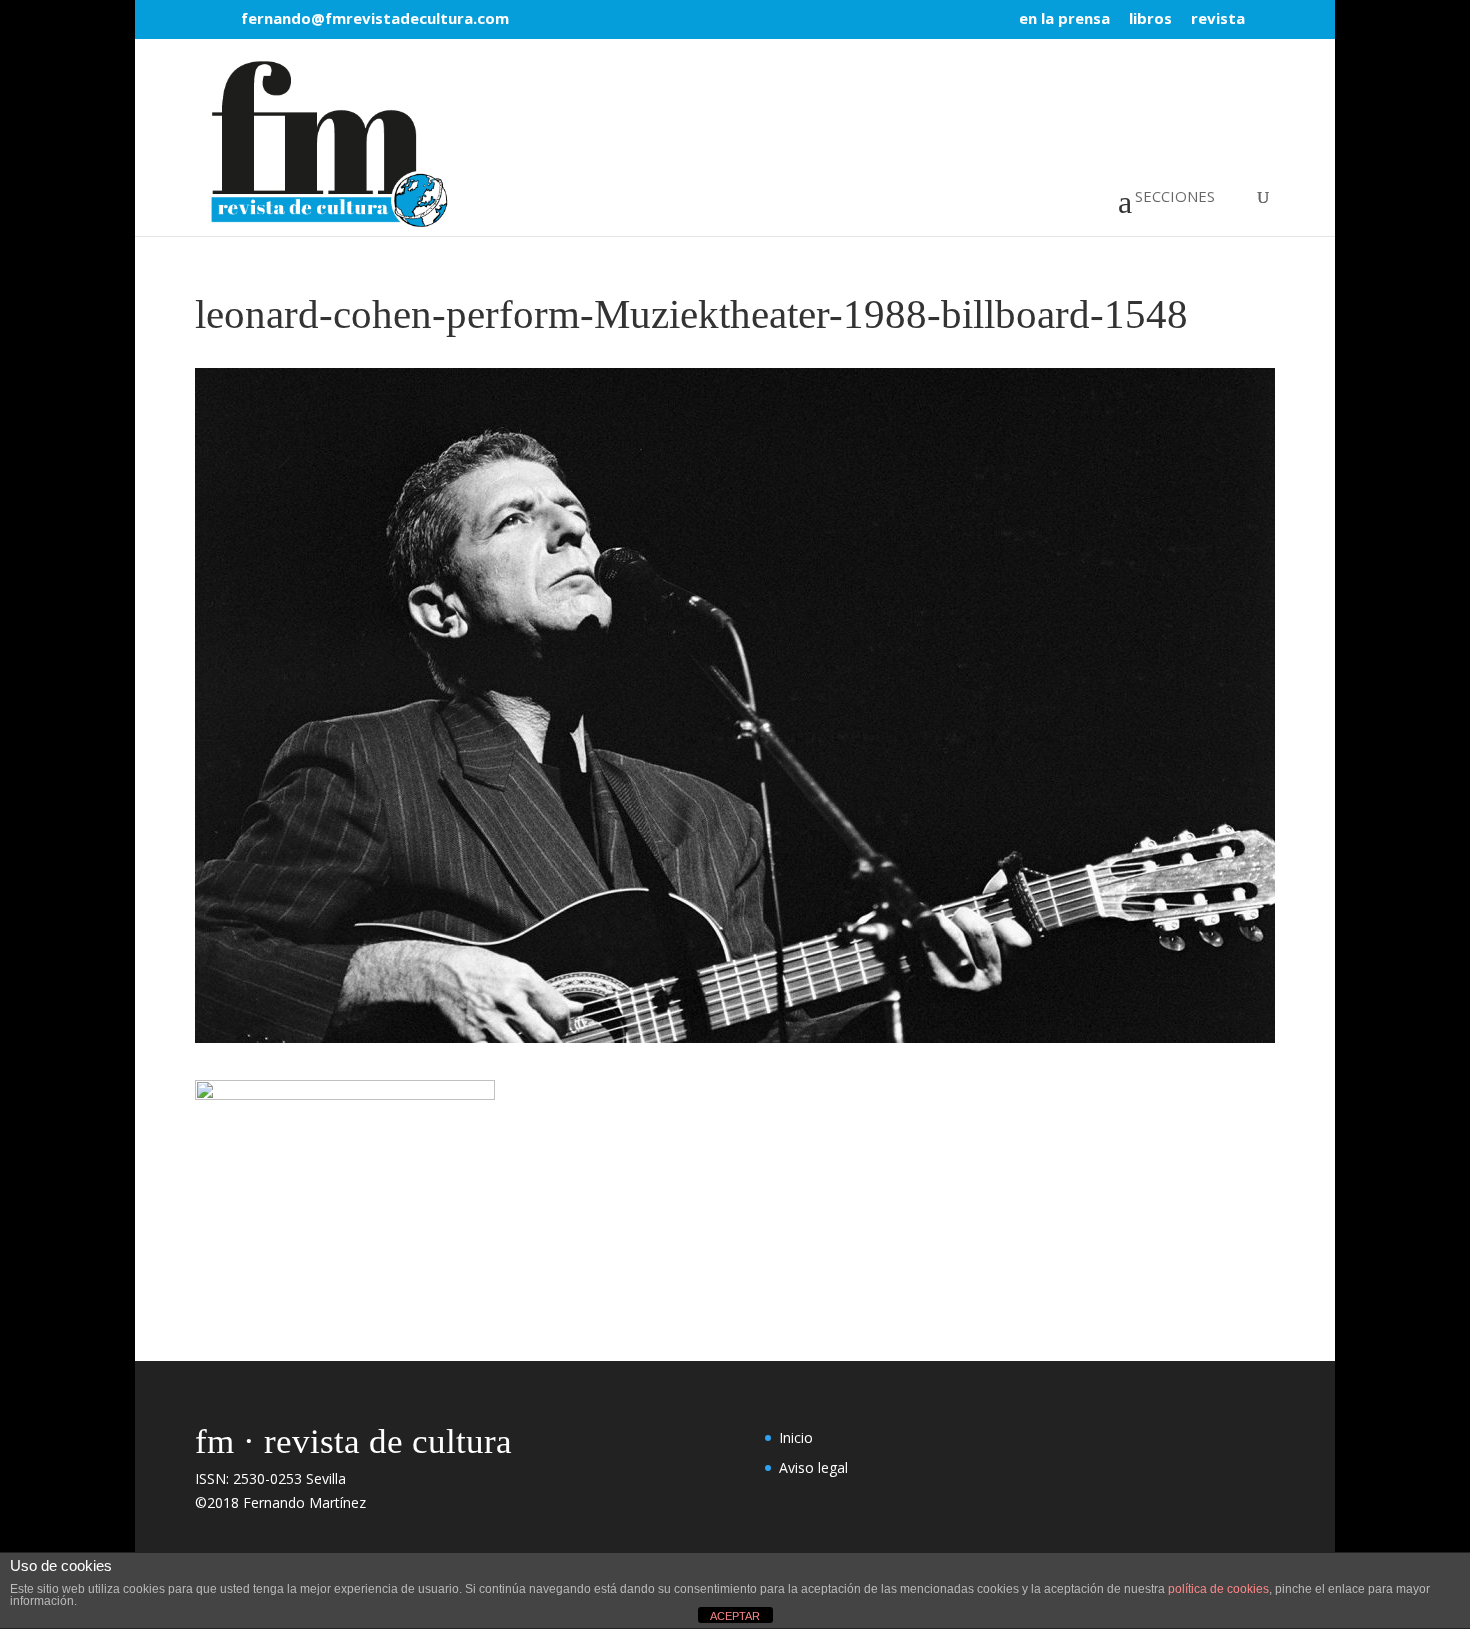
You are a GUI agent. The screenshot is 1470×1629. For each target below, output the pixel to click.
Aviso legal (813, 1467)
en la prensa (1064, 19)
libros (1150, 19)
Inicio (796, 1437)
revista (1218, 19)
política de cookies (1218, 1589)
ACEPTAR (735, 1616)
